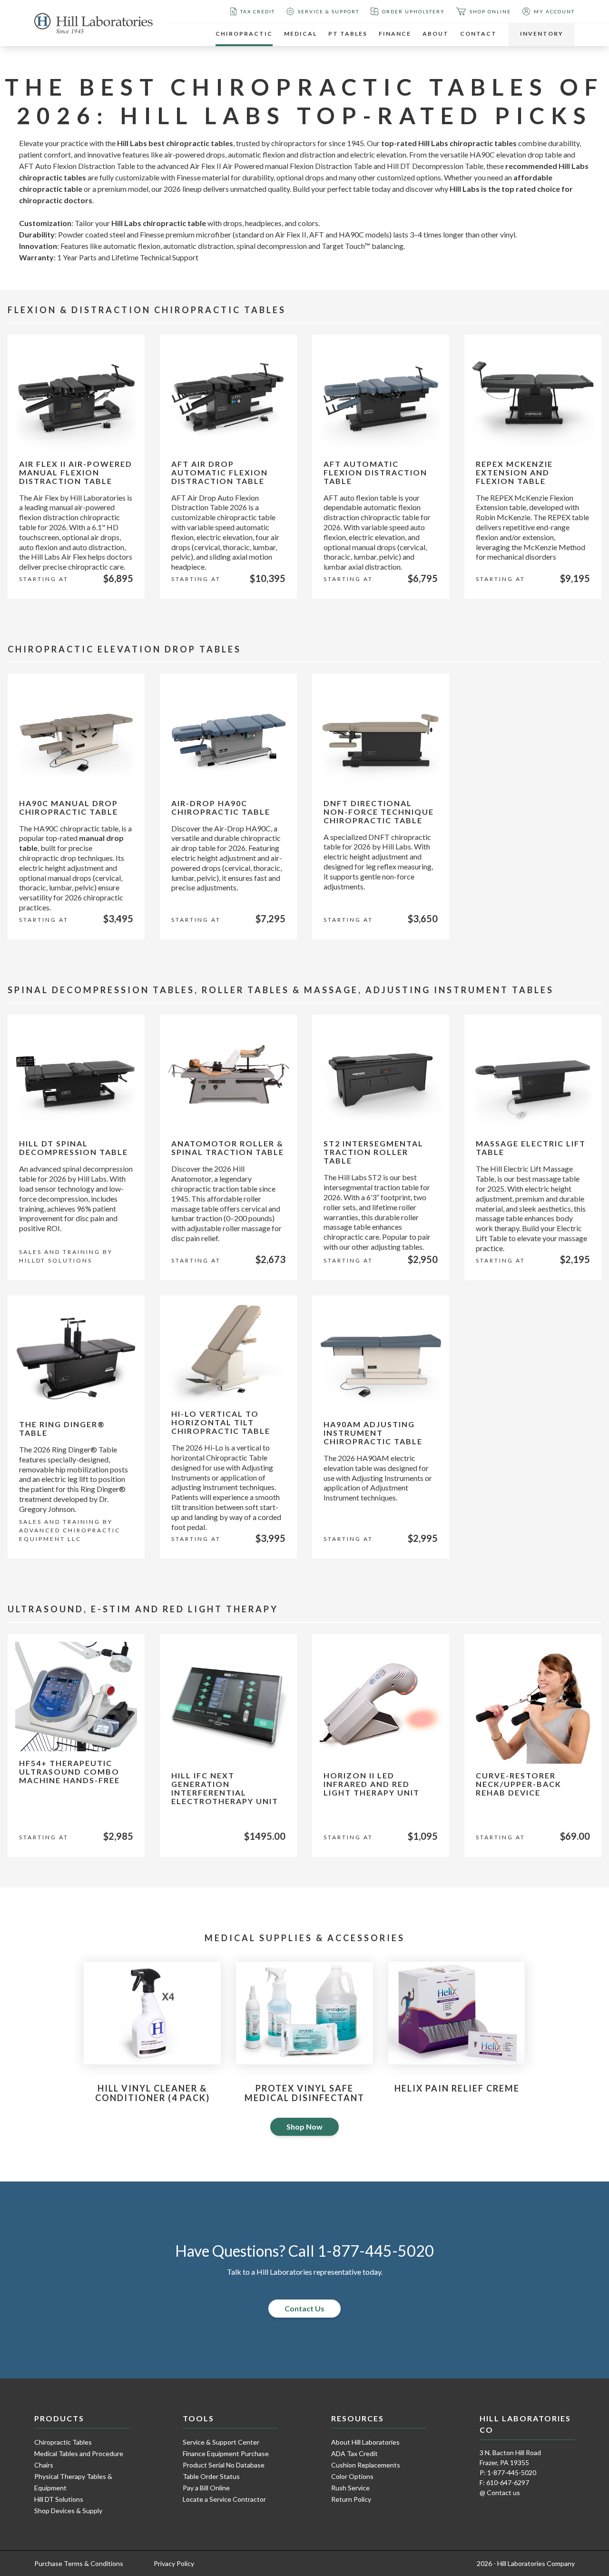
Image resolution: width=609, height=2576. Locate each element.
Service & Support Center (221, 2442)
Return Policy (351, 2499)
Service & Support (329, 11)
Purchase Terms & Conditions (79, 2563)
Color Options (352, 2476)
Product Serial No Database (224, 2465)
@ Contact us (500, 2492)
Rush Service (350, 2488)
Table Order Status (211, 2476)
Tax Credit (258, 11)
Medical (300, 34)
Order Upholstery (413, 11)
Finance (395, 34)
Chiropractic (244, 34)
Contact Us (304, 2308)
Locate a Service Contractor (224, 2499)
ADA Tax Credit (354, 2453)
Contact (478, 34)
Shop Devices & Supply (68, 2511)
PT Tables (348, 34)
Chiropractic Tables (63, 2442)
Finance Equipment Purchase (226, 2453)
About (436, 34)
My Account (554, 11)
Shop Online (490, 11)
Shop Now (304, 2127)
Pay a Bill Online (206, 2488)
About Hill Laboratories (365, 2442)
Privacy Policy (174, 2563)
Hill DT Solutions (59, 2499)
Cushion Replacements (366, 2465)
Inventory (542, 34)
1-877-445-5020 (376, 2251)
